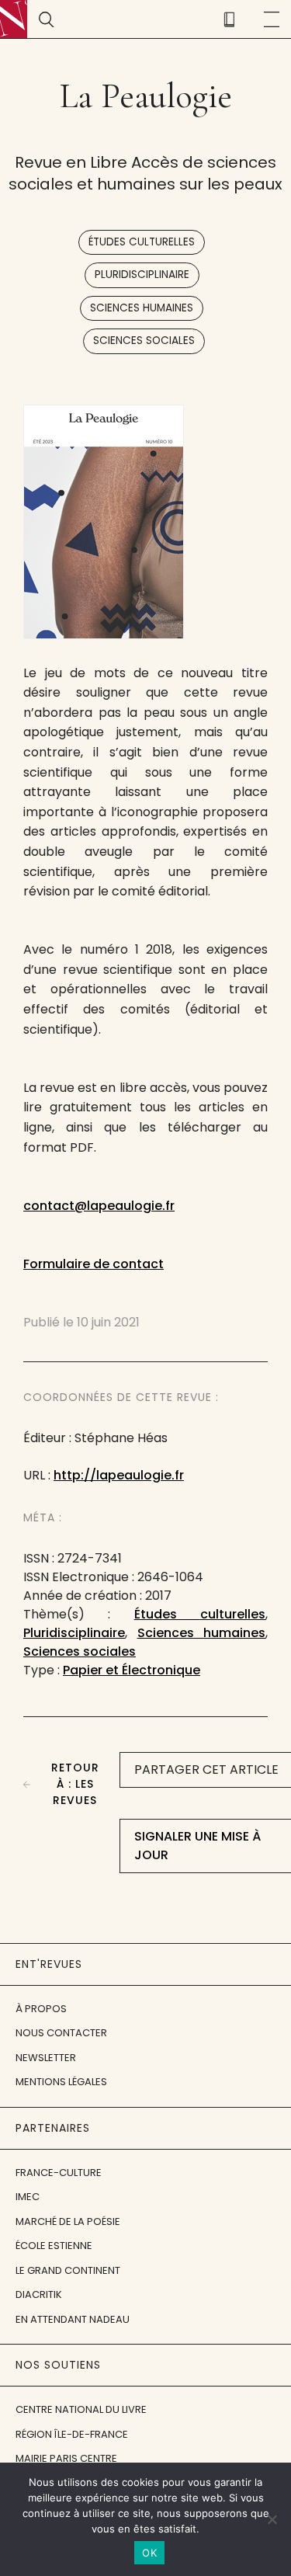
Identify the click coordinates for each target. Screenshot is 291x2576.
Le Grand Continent (68, 2270)
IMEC (28, 2197)
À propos (41, 2009)
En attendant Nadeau (73, 2319)
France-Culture (59, 2173)
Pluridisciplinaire (142, 275)
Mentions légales (61, 2082)
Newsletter (46, 2058)
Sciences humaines (142, 308)
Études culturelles (142, 242)
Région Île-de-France (72, 2434)
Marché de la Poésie (68, 2221)
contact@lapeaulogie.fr (99, 1206)
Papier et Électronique (132, 1670)
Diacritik (39, 2294)
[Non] (272, 2519)
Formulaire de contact (94, 1264)
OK (149, 2553)
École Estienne (54, 2246)
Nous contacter (61, 2033)
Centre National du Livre (81, 2409)
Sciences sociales (144, 341)
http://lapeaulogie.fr (119, 1475)
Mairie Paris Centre (66, 2458)
